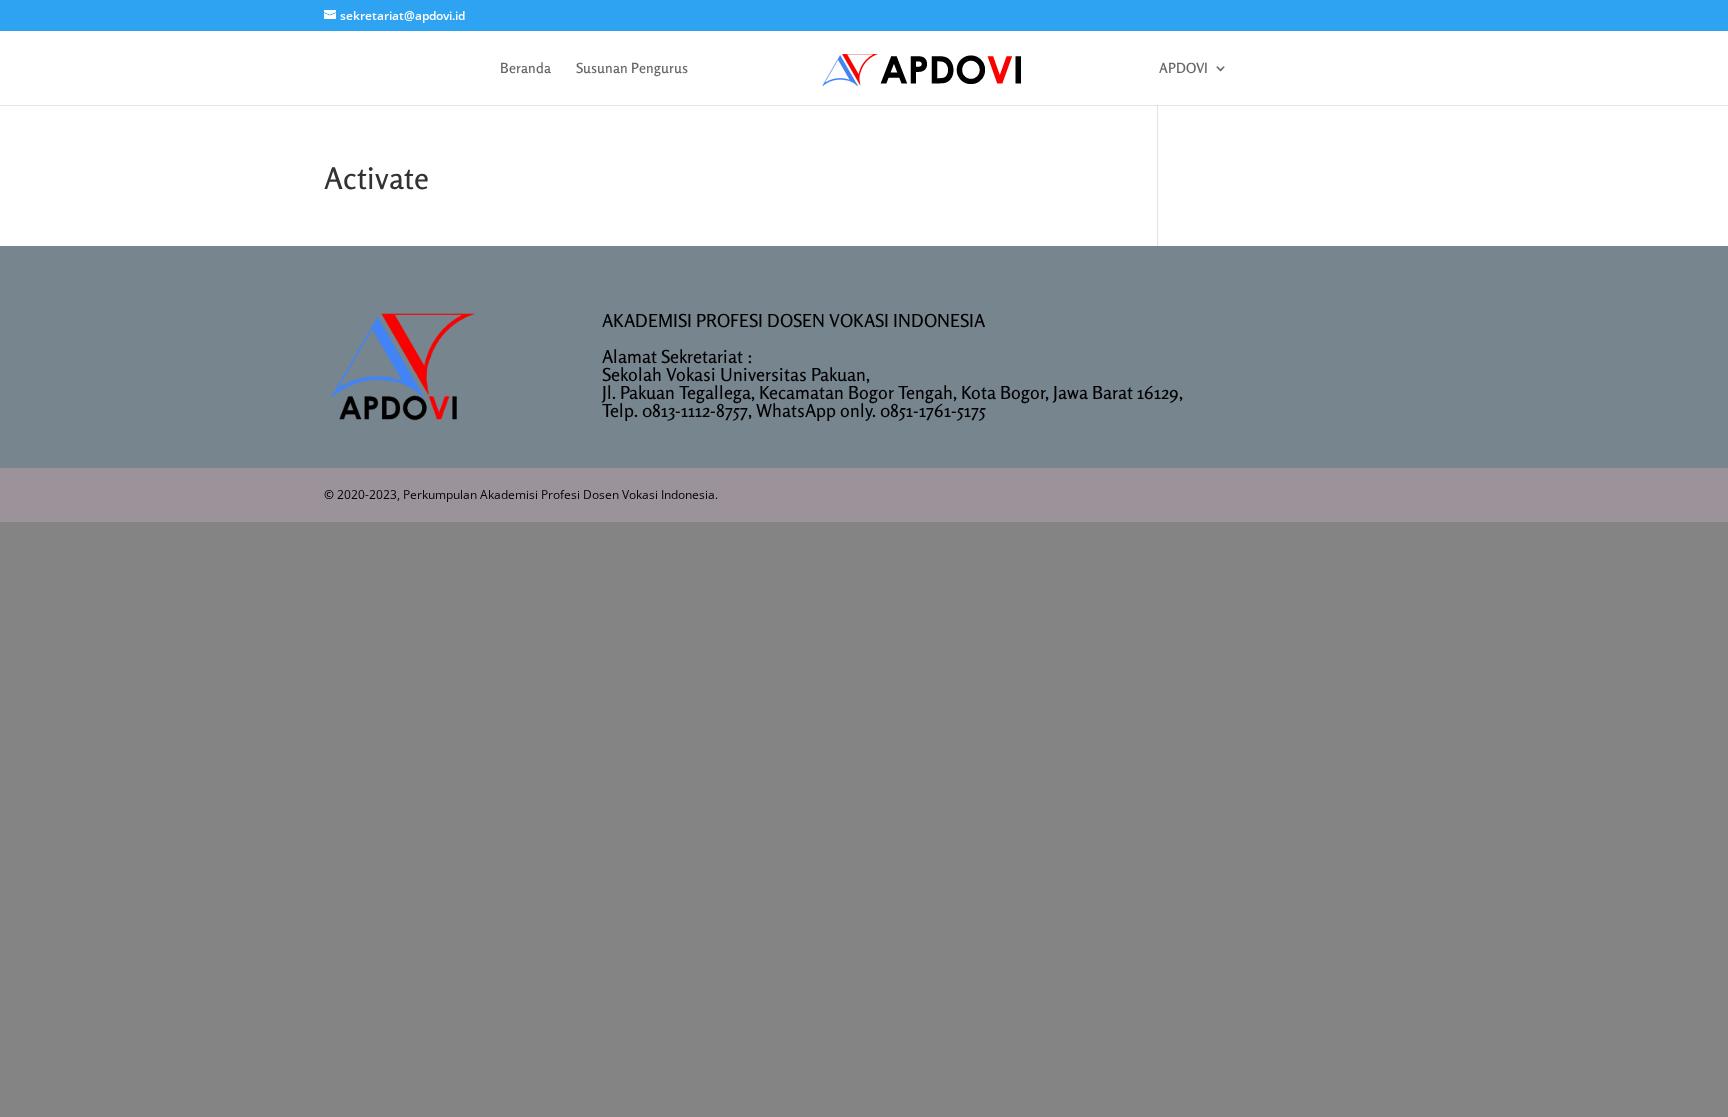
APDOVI (1183, 68)
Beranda (525, 68)
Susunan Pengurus (632, 68)
